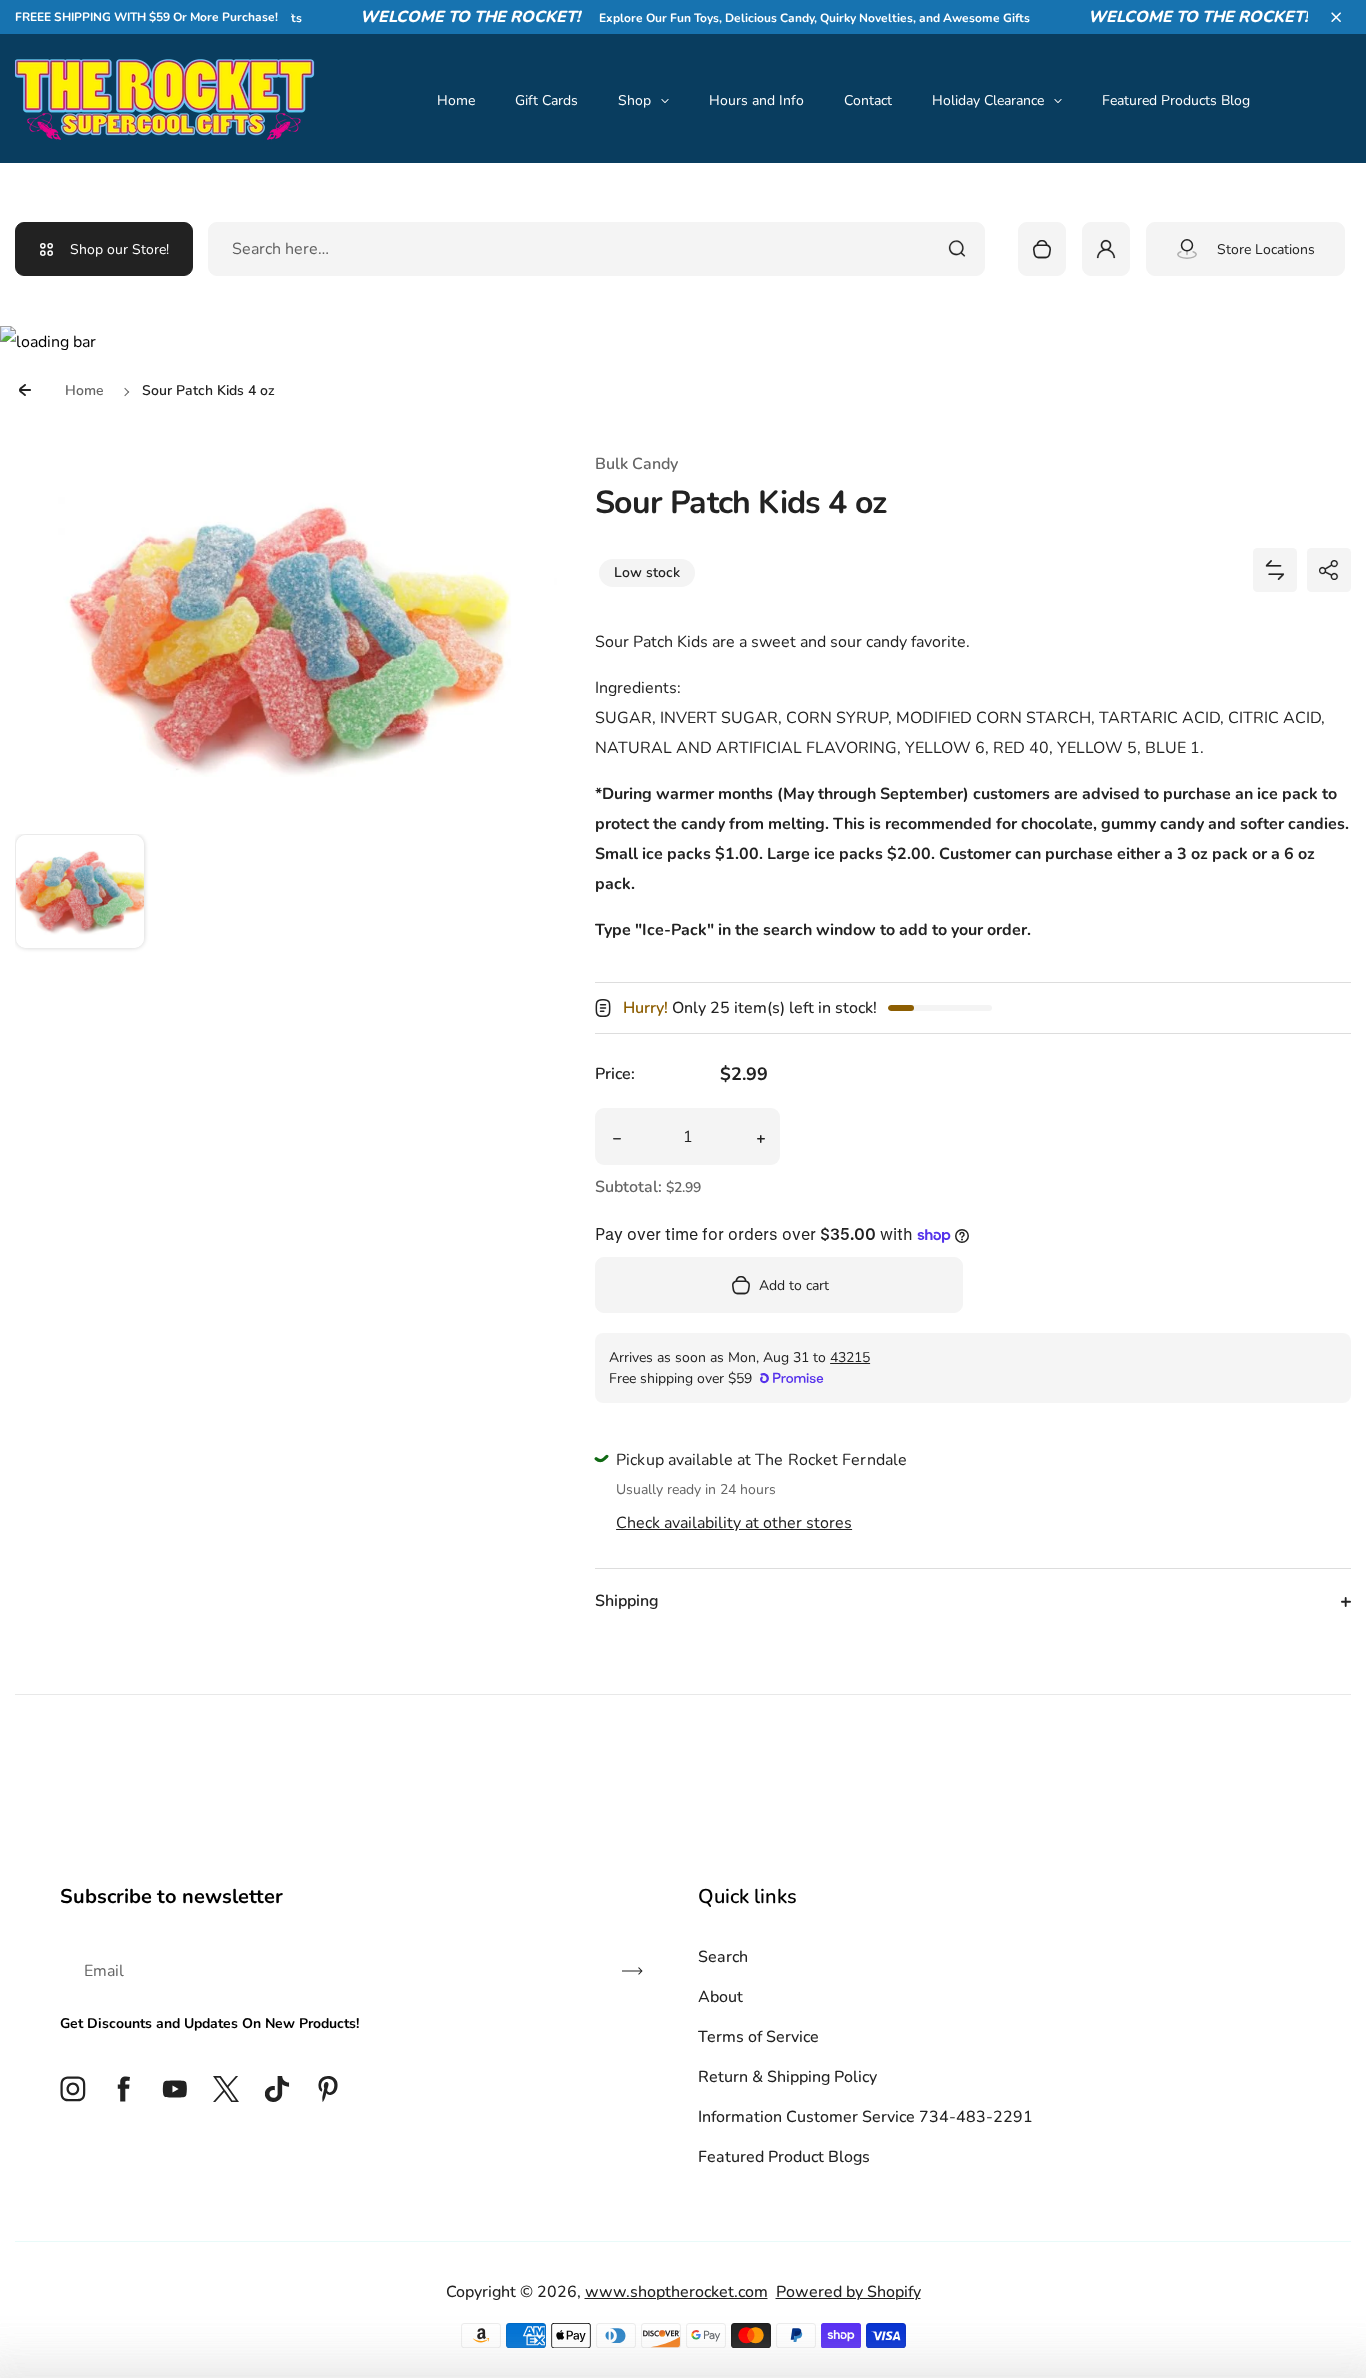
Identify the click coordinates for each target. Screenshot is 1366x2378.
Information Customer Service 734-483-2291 (865, 2117)
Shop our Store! (119, 249)
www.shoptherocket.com (676, 2292)
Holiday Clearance (988, 100)
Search (723, 1957)
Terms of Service (758, 2037)
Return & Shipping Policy (787, 2077)
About (720, 1997)
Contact (868, 100)
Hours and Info (756, 100)
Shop (634, 100)
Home (456, 100)
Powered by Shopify (848, 2292)
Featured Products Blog (1176, 100)
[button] (1336, 17)
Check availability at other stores (734, 1523)
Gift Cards (546, 100)
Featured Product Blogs (784, 2157)
